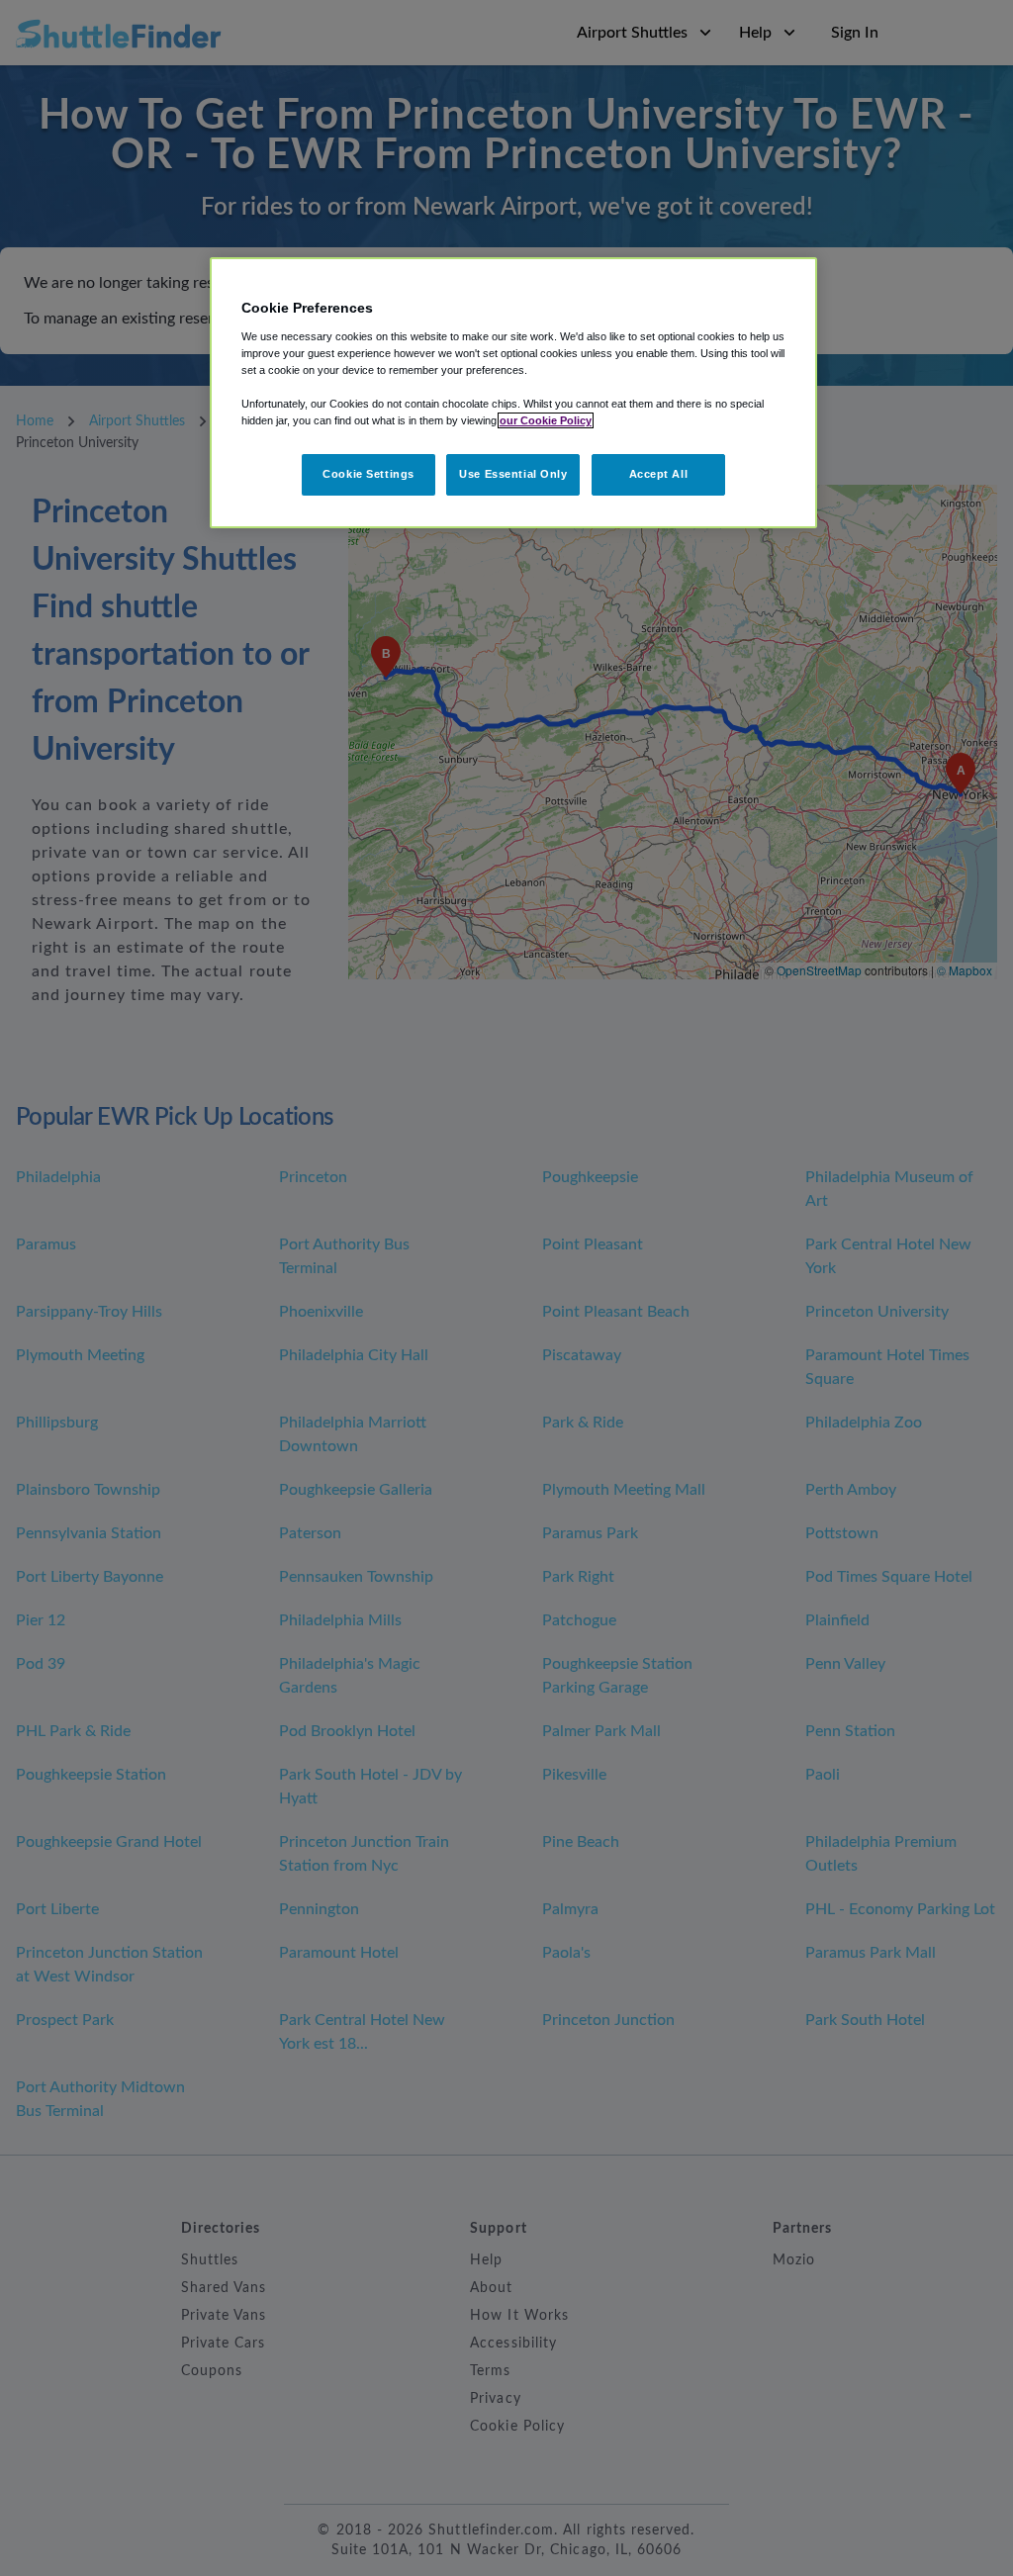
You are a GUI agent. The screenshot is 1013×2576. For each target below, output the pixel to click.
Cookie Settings (368, 474)
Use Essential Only (513, 474)
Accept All (659, 474)
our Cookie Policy (546, 420)
